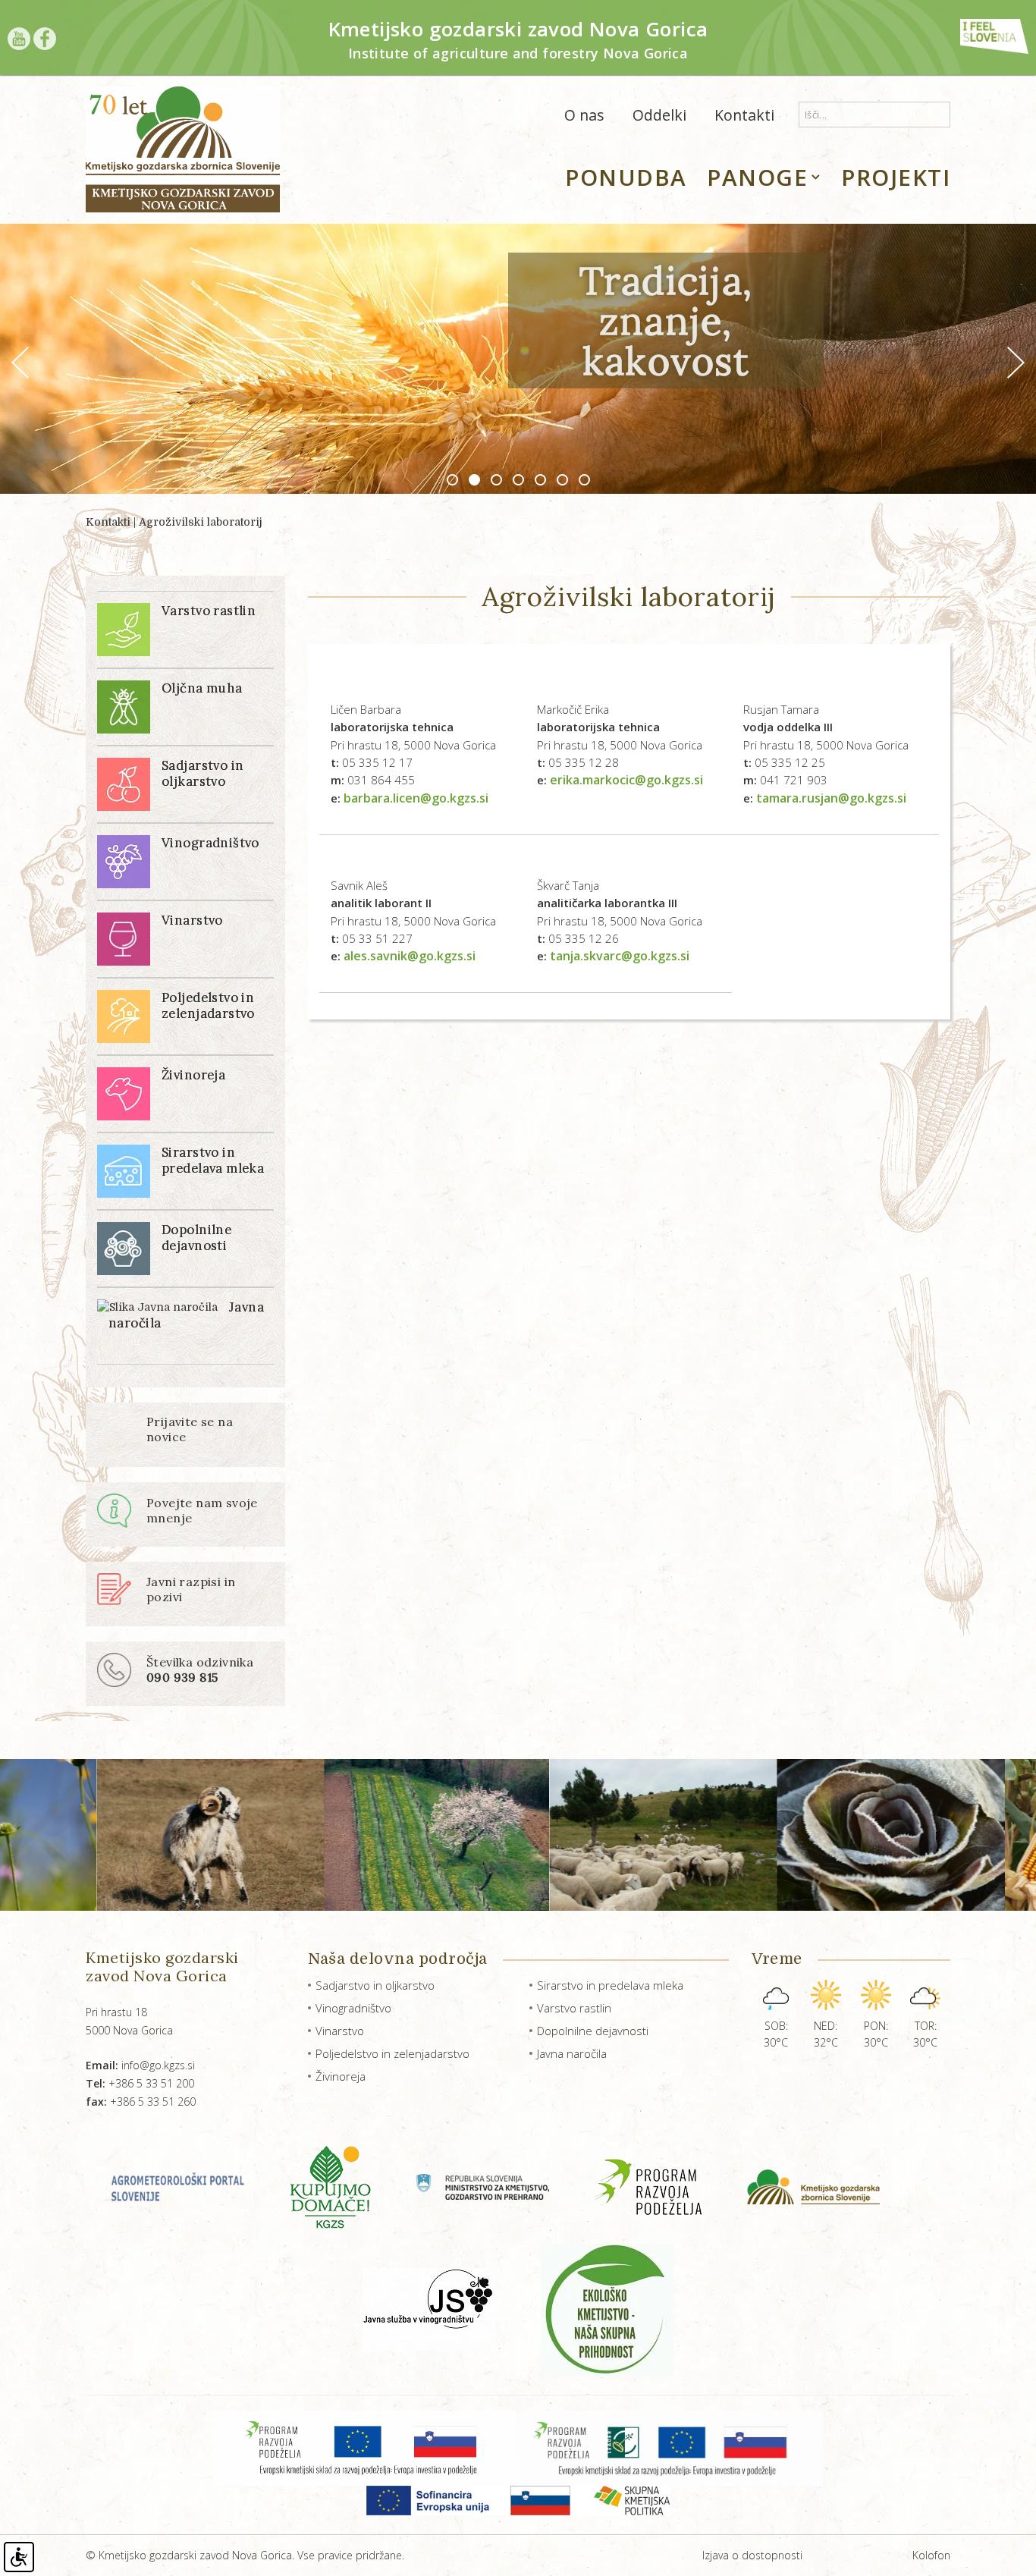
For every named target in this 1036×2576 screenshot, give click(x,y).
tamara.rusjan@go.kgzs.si (831, 798)
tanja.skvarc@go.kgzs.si (620, 956)
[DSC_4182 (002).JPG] (775, 1835)
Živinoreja (341, 2076)
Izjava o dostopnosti (752, 2555)
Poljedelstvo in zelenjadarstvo (392, 2053)
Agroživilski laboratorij (201, 522)
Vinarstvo (340, 2031)
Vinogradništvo (353, 2008)
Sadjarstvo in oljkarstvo (375, 1985)
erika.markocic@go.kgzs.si (626, 780)
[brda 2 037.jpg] (321, 1835)
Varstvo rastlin (574, 2008)
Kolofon (931, 2555)
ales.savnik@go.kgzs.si (410, 956)
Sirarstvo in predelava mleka (610, 1985)
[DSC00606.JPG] (548, 1835)
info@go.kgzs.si (140, 2065)
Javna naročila (572, 2053)
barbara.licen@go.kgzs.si (416, 798)
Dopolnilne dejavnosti (593, 2031)
